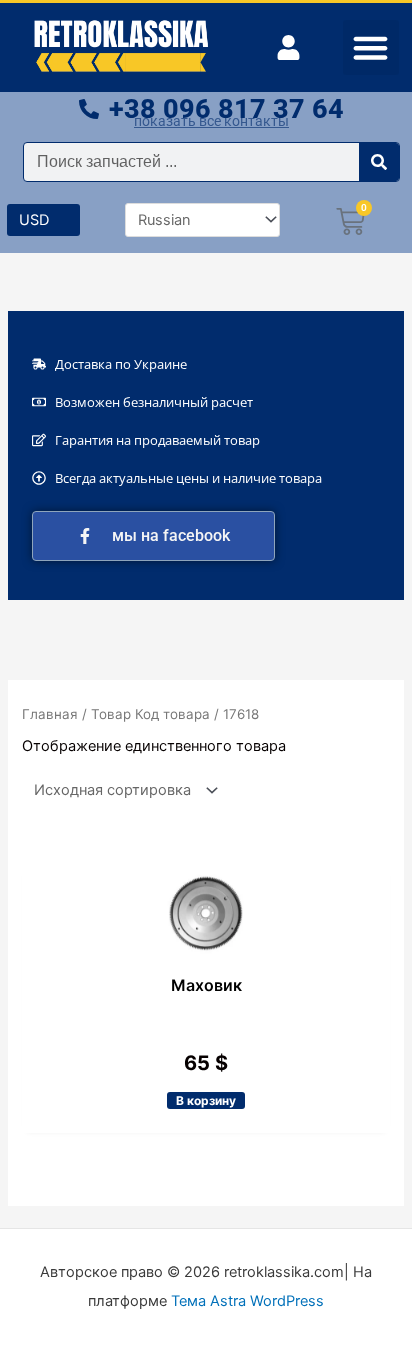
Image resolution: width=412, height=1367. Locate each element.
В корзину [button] (206, 1100)
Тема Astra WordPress (247, 1301)
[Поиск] (379, 162)
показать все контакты (211, 121)
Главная (50, 714)
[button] (371, 48)
